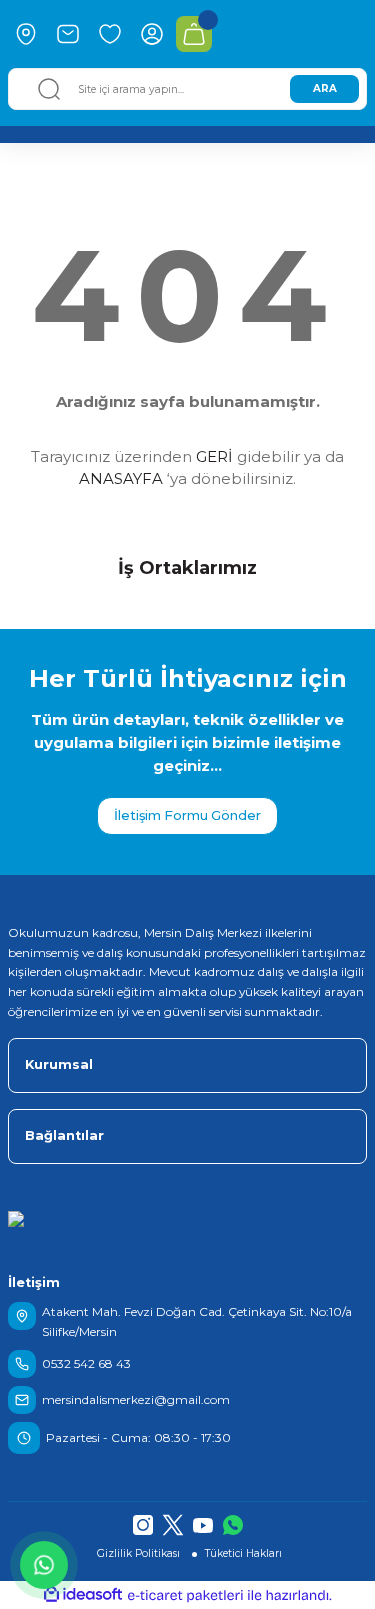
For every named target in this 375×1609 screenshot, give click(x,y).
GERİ (214, 456)
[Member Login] (152, 34)
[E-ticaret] (185, 1595)
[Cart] (194, 34)
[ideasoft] (83, 1595)
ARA (325, 88)
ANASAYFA (121, 478)
